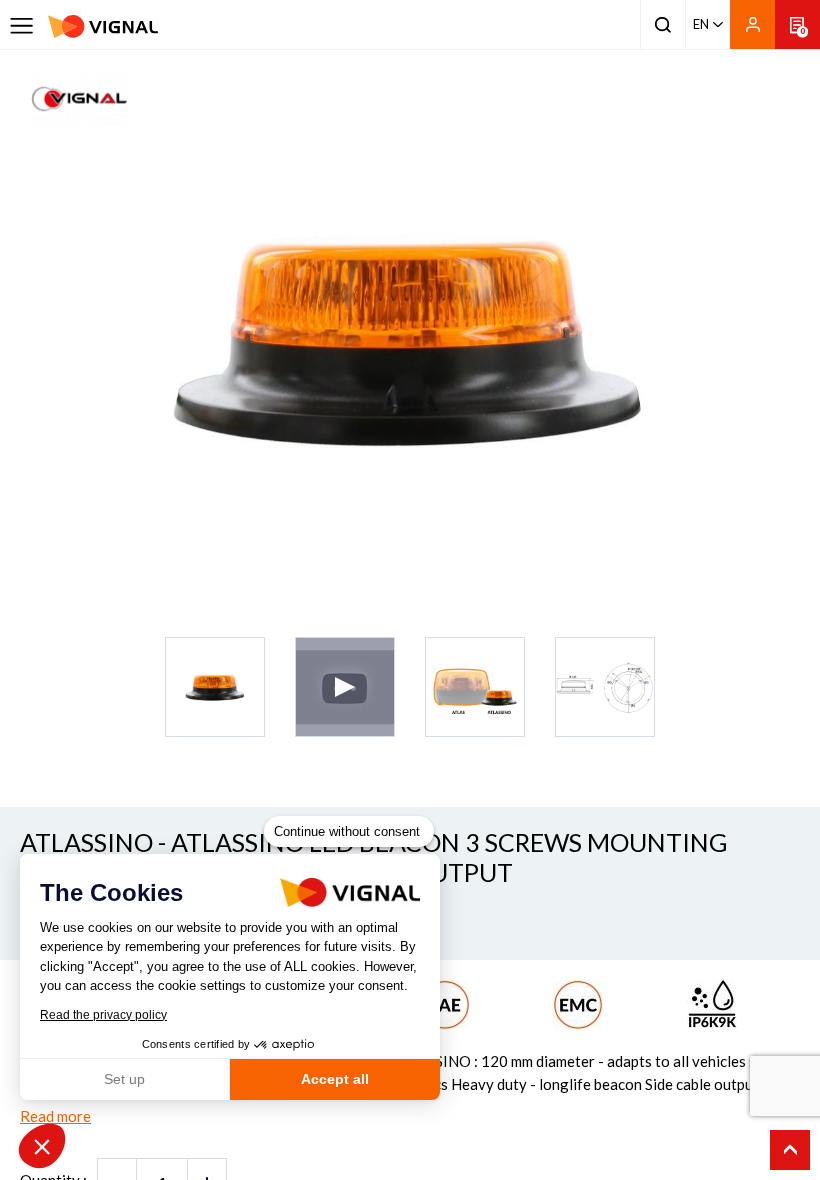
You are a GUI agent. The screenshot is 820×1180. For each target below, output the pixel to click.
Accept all (335, 1079)
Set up (124, 1079)
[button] (42, 1146)
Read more (55, 1116)
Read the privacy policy (103, 1015)
